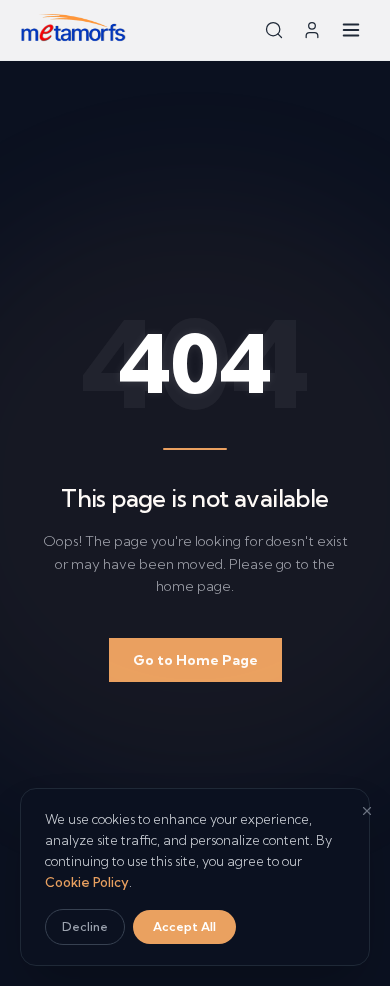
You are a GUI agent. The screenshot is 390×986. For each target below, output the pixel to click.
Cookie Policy (87, 882)
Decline (85, 926)
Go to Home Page (195, 660)
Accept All (184, 926)
